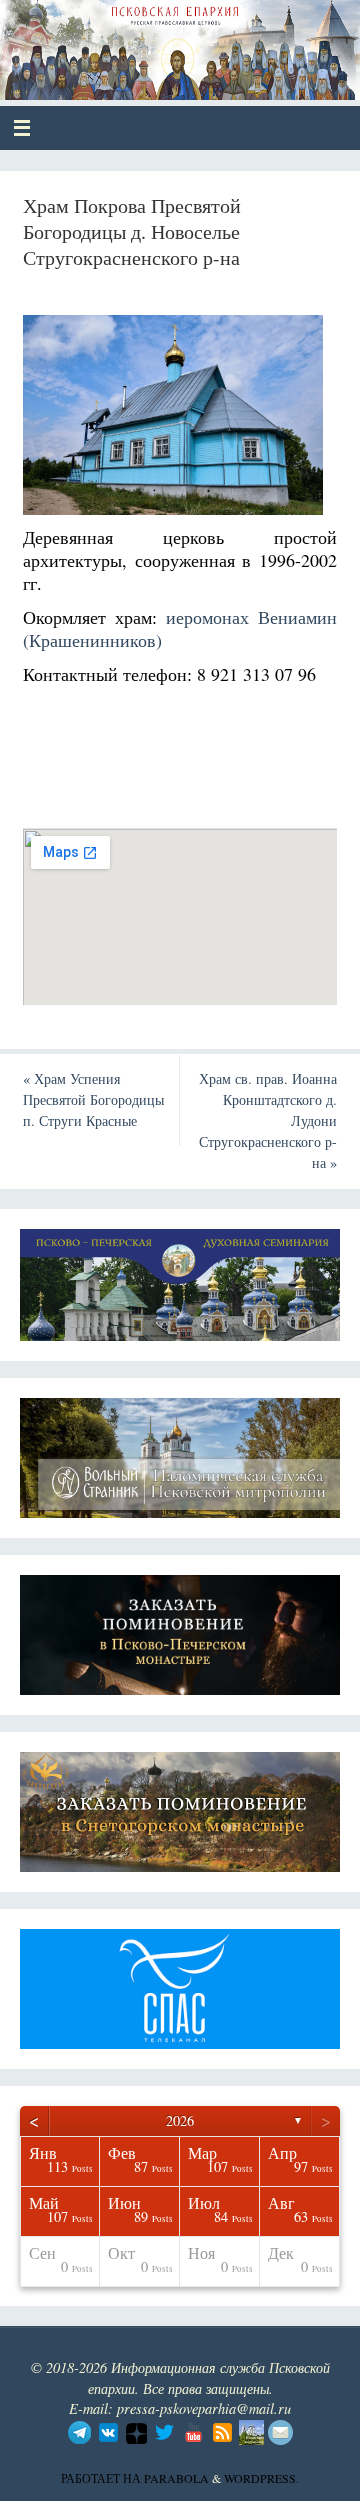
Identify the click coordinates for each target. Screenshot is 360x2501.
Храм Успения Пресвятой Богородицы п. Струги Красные (93, 1099)
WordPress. (261, 2478)
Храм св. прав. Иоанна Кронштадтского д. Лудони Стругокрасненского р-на (268, 1120)
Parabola (176, 2478)
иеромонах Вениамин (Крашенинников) (180, 628)
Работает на (102, 2478)
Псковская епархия (161, 42)
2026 (180, 2120)
